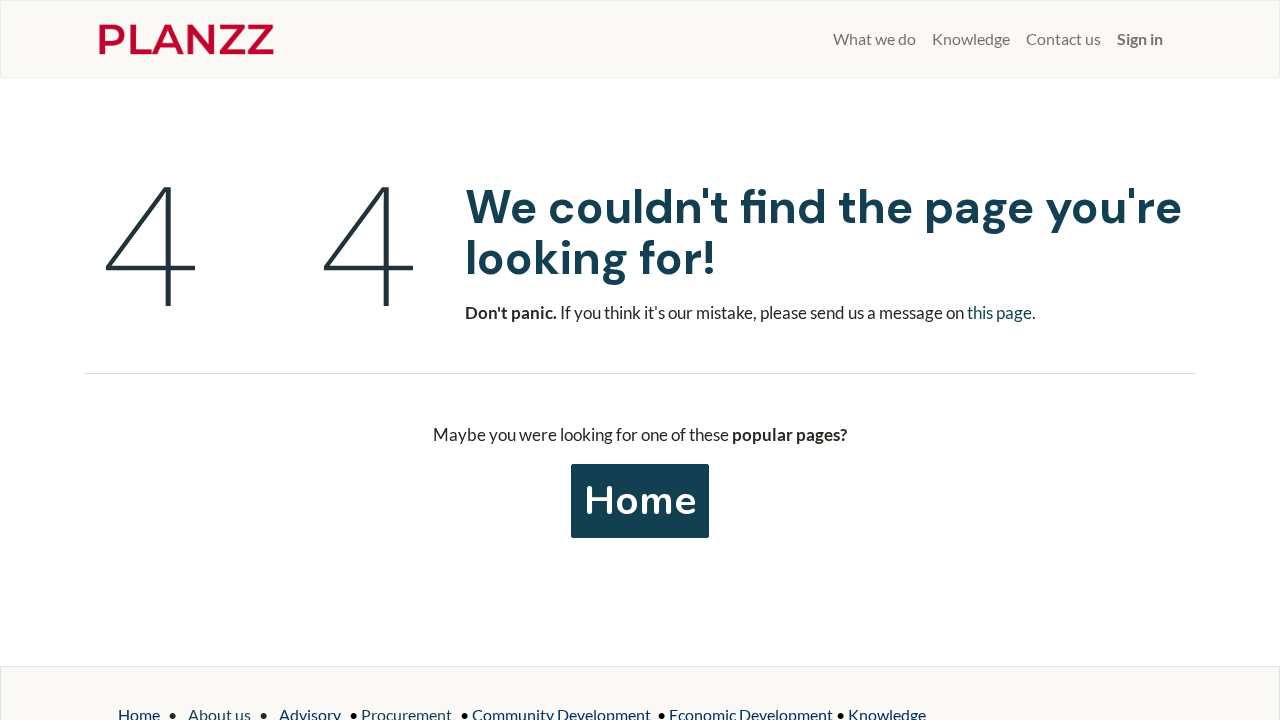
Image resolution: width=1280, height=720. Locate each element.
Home (640, 501)
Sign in (1140, 38)
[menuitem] (817, 39)
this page (999, 312)
